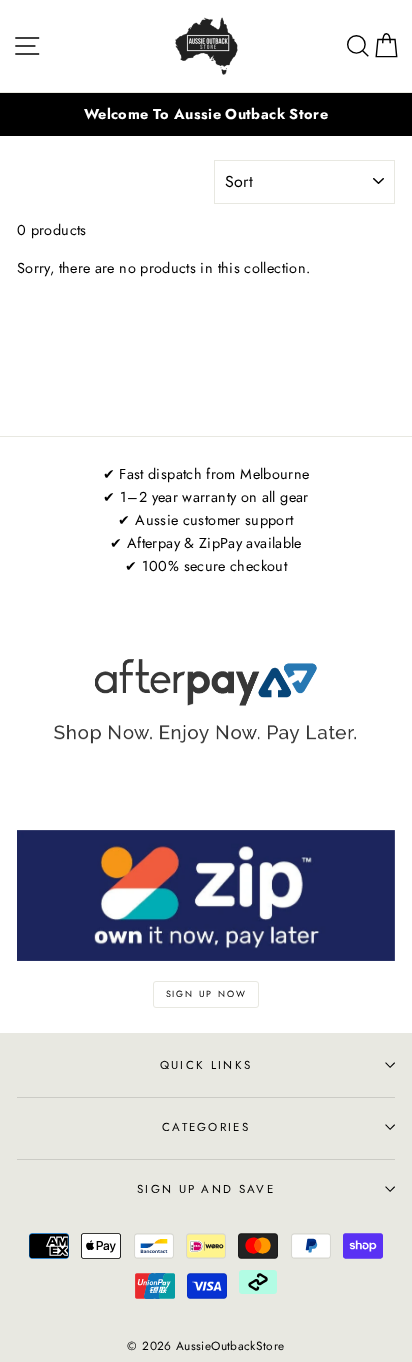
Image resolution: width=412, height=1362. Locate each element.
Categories (206, 1127)
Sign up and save (206, 1189)
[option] (206, 114)
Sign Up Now (206, 993)
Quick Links (206, 1065)
